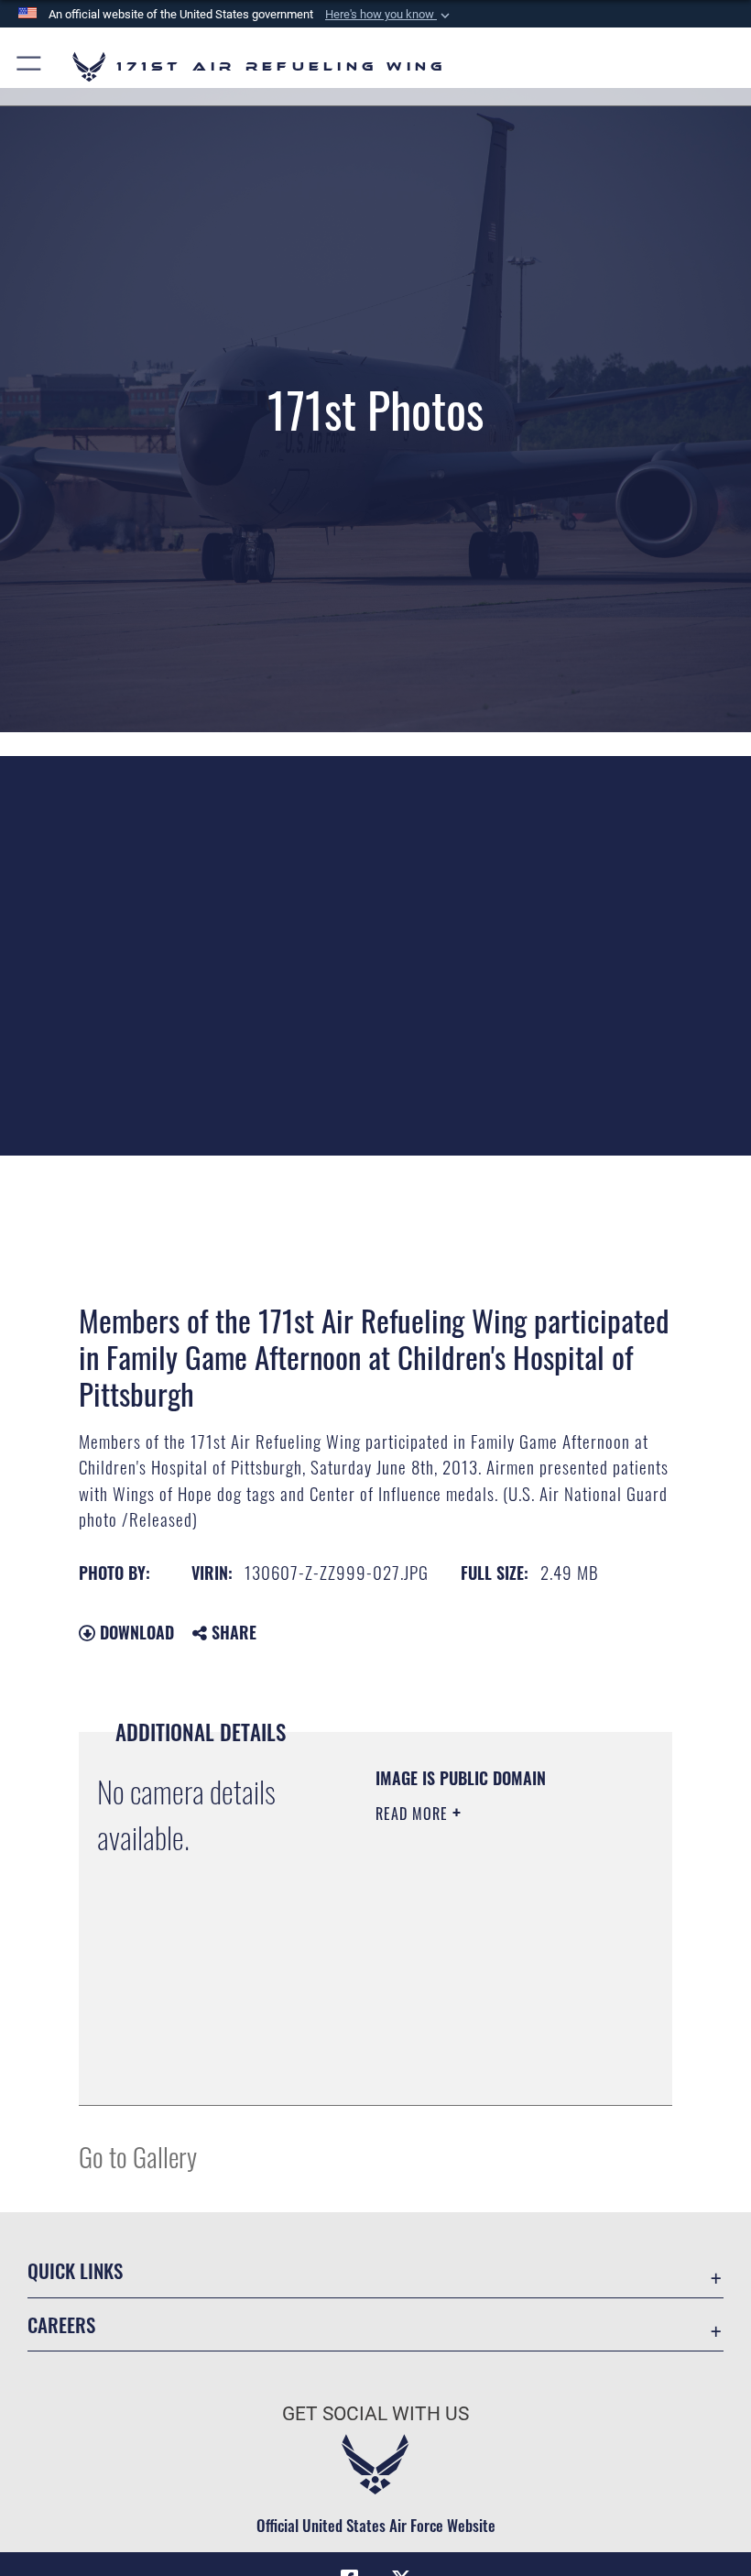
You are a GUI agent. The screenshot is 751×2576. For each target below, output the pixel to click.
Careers (61, 2324)
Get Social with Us (375, 2414)
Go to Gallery (138, 2156)
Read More (414, 1814)
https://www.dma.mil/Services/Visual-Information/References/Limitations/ (487, 2045)
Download (135, 1632)
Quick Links (75, 2270)
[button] (389, 15)
